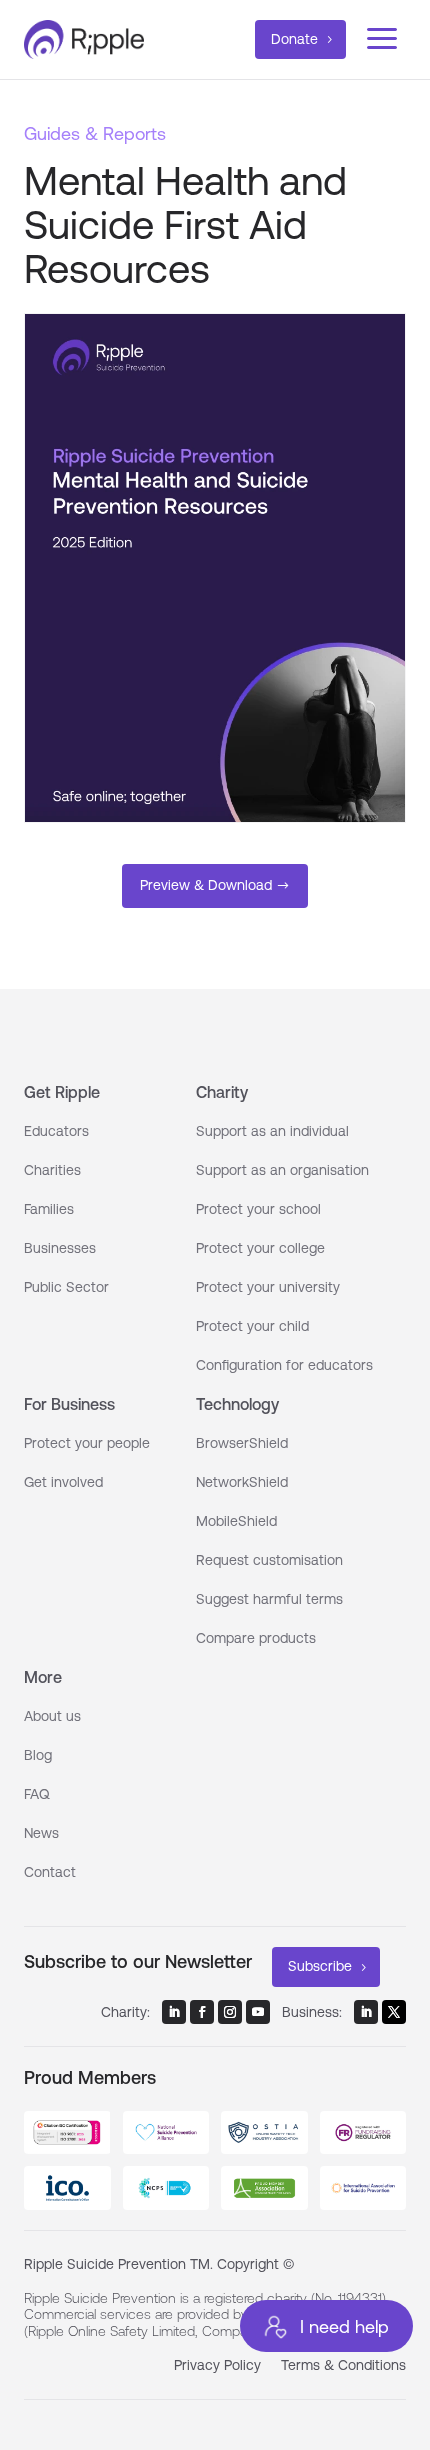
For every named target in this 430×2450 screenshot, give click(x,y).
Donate (294, 39)
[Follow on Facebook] (202, 2012)
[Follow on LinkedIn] (174, 2012)
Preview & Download (206, 885)
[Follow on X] (394, 2012)
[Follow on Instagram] (230, 2012)
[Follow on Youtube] (258, 2012)
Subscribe (320, 1966)
